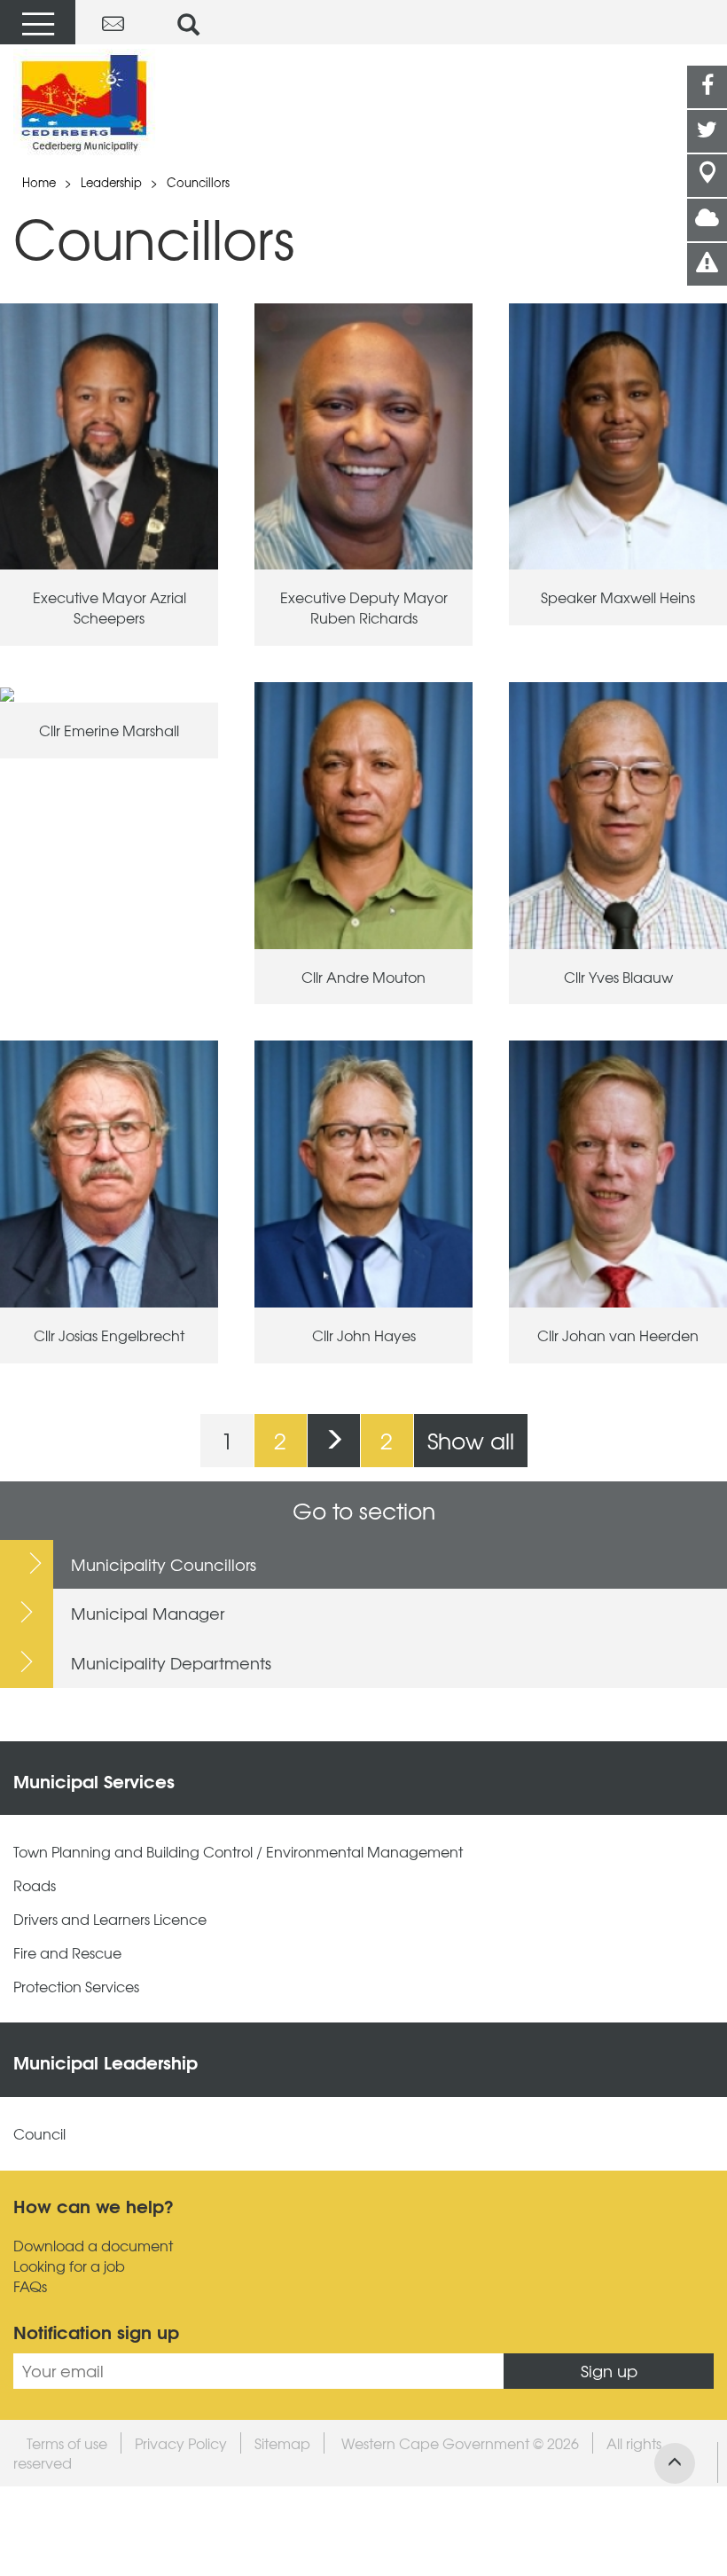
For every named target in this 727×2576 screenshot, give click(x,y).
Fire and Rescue (67, 1953)
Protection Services (76, 1987)
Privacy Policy (181, 2443)
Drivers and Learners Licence (110, 1919)
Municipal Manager (148, 1613)
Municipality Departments (171, 1663)
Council (39, 2134)
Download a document (93, 2246)
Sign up (609, 2371)
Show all (471, 1440)
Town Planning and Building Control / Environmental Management (238, 1852)
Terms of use (67, 2443)
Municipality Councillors (164, 1564)
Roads (35, 1885)
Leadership (111, 182)
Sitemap (282, 2443)
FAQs (30, 2286)
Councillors (198, 182)
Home (39, 182)
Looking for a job (69, 2266)
